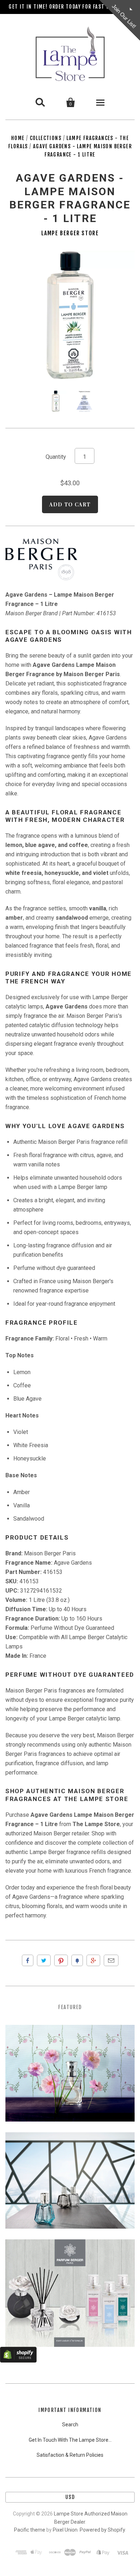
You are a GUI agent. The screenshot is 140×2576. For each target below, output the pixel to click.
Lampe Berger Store (70, 233)
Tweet (44, 1960)
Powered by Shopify (102, 2530)
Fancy (77, 1960)
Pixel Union (65, 2530)
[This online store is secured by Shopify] (18, 2361)
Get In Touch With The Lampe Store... (70, 2440)
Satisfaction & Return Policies (70, 2455)
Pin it (61, 1960)
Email (111, 1960)
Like (28, 1960)
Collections (46, 138)
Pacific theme (30, 2530)
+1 (93, 1960)
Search (70, 2425)
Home (18, 138)
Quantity (56, 457)
